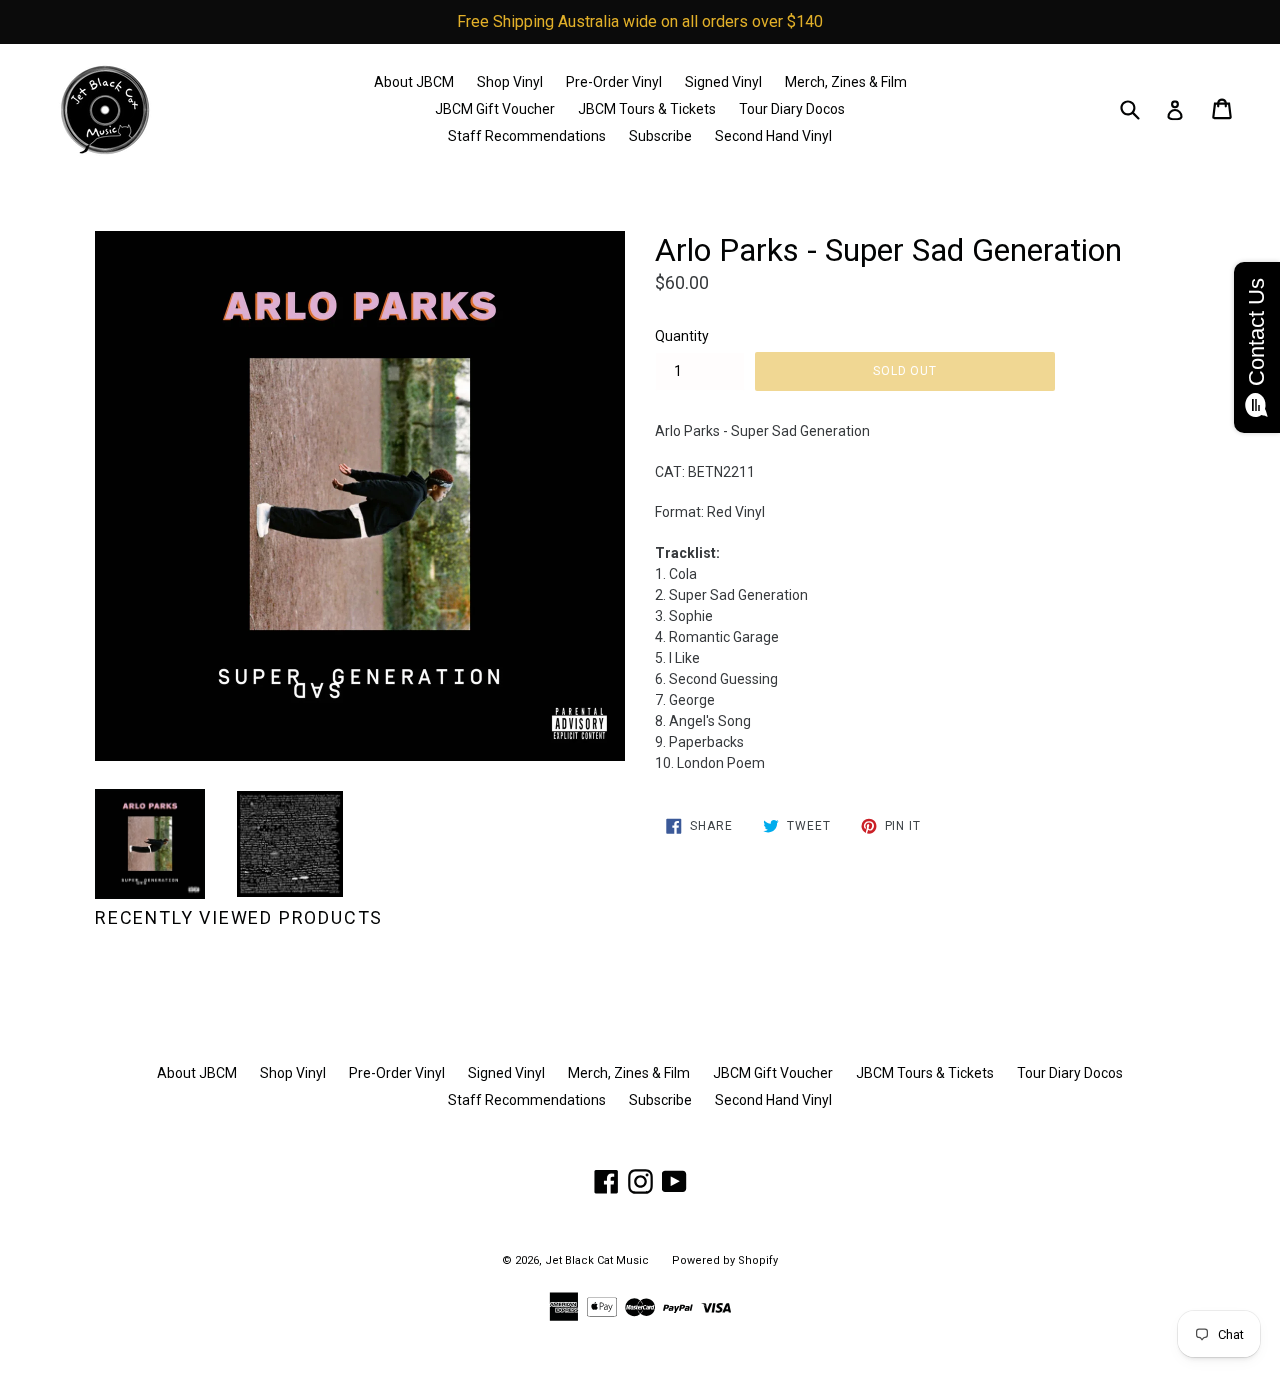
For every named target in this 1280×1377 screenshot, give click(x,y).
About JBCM (414, 82)
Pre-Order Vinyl (614, 82)
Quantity (682, 336)
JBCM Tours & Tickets (647, 109)
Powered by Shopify (725, 1260)
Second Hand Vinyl (773, 136)
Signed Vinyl (723, 82)
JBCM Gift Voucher (495, 109)
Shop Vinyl (510, 82)
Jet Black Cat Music (597, 1260)
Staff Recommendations (527, 136)
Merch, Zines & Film (846, 82)
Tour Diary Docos (792, 109)
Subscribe (660, 136)
